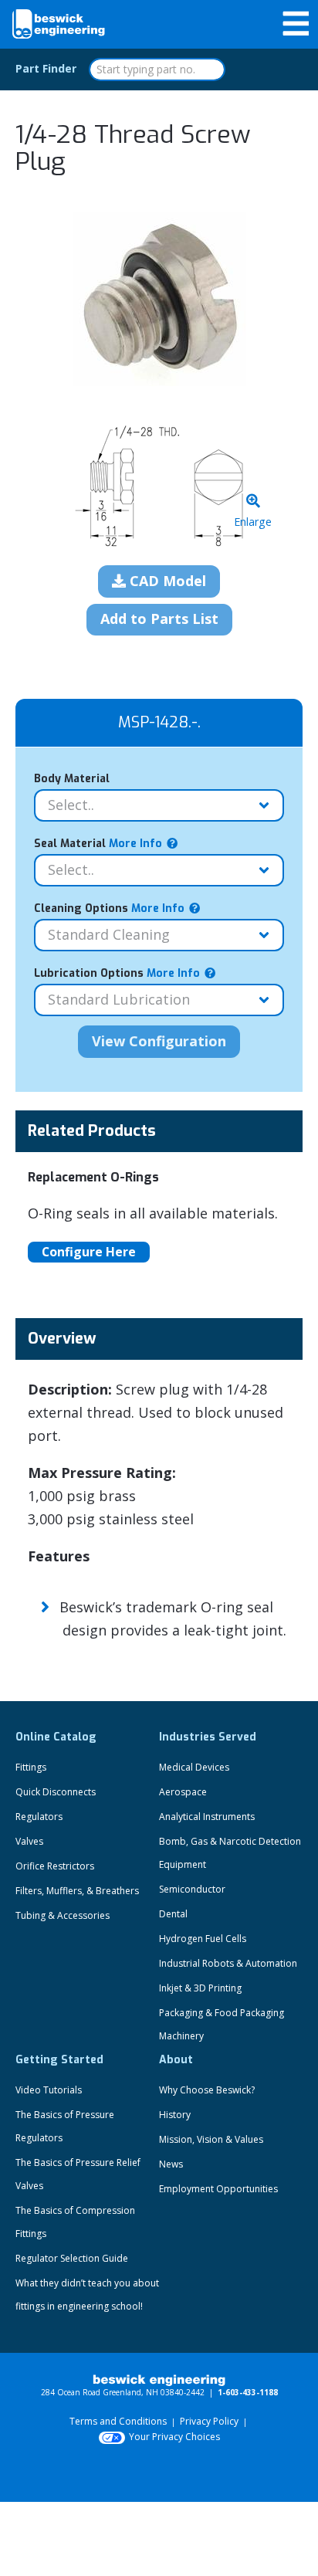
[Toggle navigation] (296, 24)
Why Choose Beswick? (207, 2090)
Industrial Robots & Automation (228, 1963)
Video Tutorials (49, 2090)
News (171, 2164)
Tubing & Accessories (63, 1915)
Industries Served (208, 1737)
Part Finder (46, 68)
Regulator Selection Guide (72, 2258)
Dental (173, 1914)
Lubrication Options (117, 973)
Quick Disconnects (56, 1792)
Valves (29, 1841)
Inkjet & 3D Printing (200, 1988)
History (175, 2115)
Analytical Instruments (207, 1817)
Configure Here (89, 1252)
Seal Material (98, 844)
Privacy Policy (209, 2421)
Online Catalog (56, 1737)
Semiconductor (192, 1889)
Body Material (72, 779)
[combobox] (157, 69)
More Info (134, 844)
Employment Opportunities (218, 2189)
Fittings (31, 1767)
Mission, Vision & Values (211, 2139)
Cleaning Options (109, 908)
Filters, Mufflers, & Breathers (77, 1891)
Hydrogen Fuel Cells (203, 1939)
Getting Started (59, 2060)
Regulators (39, 1817)
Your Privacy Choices (174, 2437)
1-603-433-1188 (248, 2392)
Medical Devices (194, 1767)
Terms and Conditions (118, 2421)
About (176, 2060)
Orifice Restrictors (55, 1866)
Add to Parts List (159, 619)
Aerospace (183, 1792)
